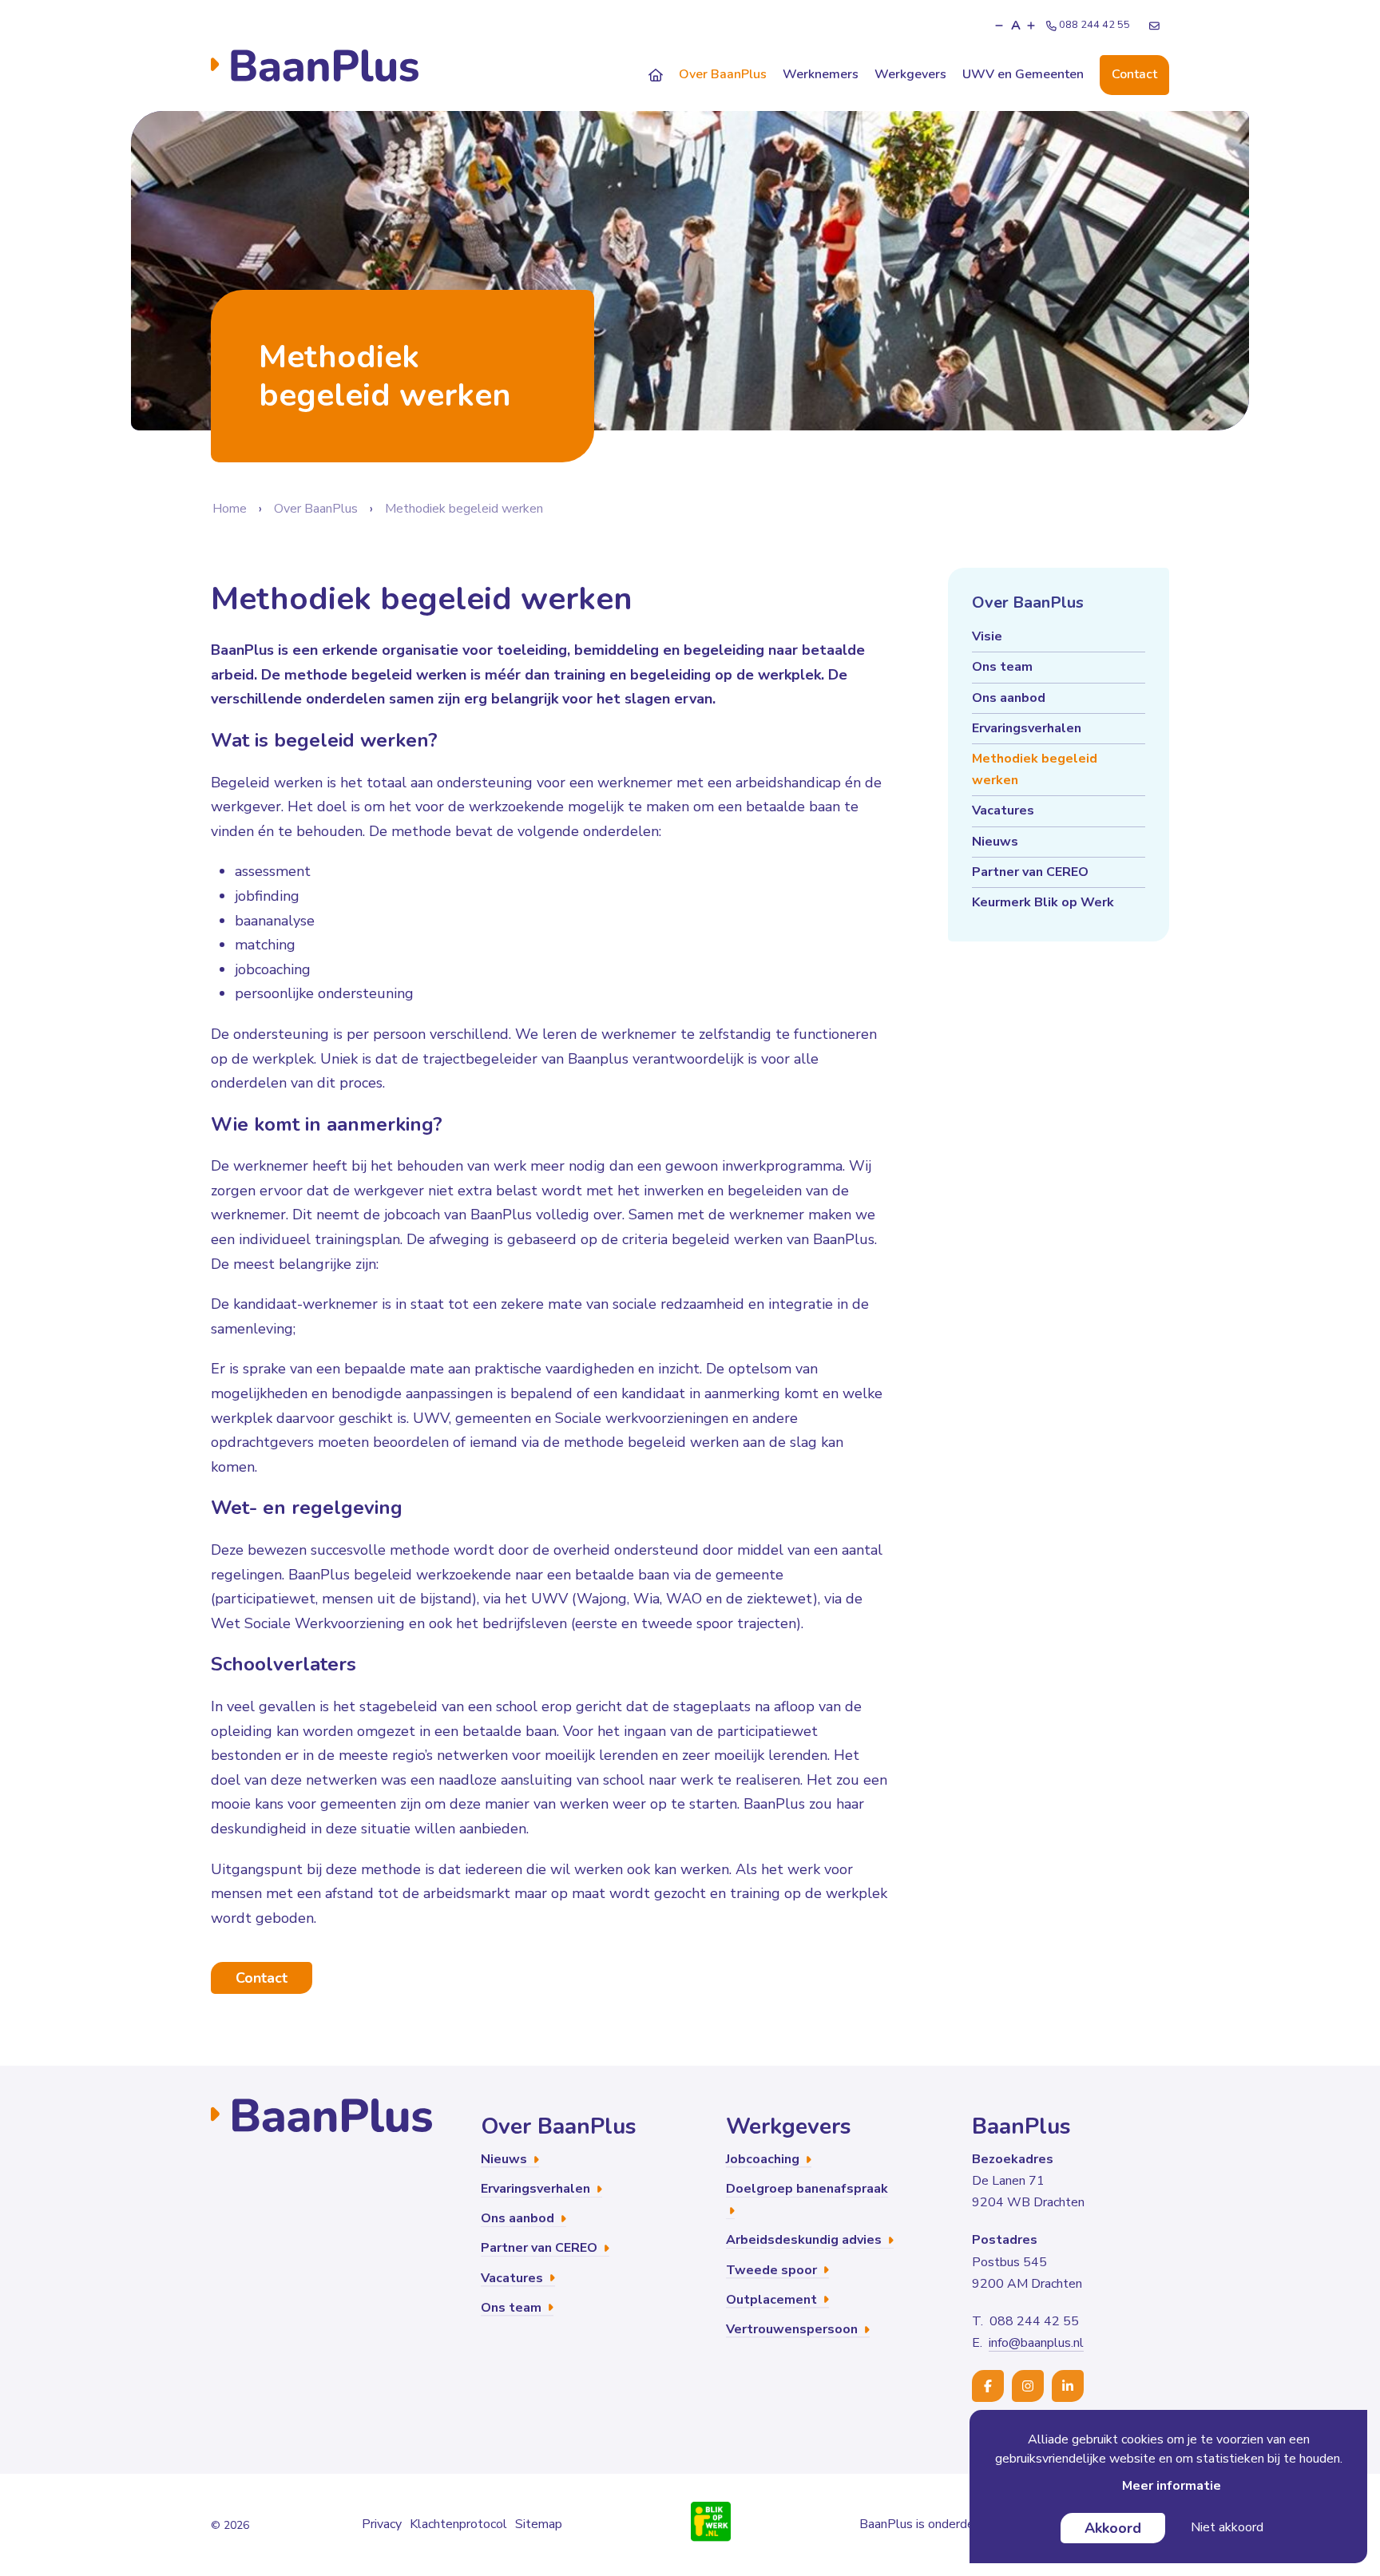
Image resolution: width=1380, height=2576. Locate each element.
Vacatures (1003, 810)
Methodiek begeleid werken (464, 509)
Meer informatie (1172, 2486)
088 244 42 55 (1094, 25)
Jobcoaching (764, 2159)
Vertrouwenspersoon (793, 2329)
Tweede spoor (773, 2270)
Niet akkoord (1227, 2527)
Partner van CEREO (1030, 872)
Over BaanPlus (723, 74)
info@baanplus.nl (1036, 2343)
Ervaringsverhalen (1027, 728)
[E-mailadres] (1154, 26)
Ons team (1002, 667)
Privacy (382, 2524)
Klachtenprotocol (458, 2524)
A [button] (1016, 26)
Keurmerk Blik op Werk (1043, 902)
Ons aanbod (1009, 698)
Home (230, 509)
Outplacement (773, 2300)
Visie (987, 636)
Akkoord (1113, 2528)
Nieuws (995, 842)
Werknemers (821, 74)
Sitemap (539, 2524)
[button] (999, 26)
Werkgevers (910, 74)
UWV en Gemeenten (1023, 74)
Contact (1134, 74)
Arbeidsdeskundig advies (805, 2240)
